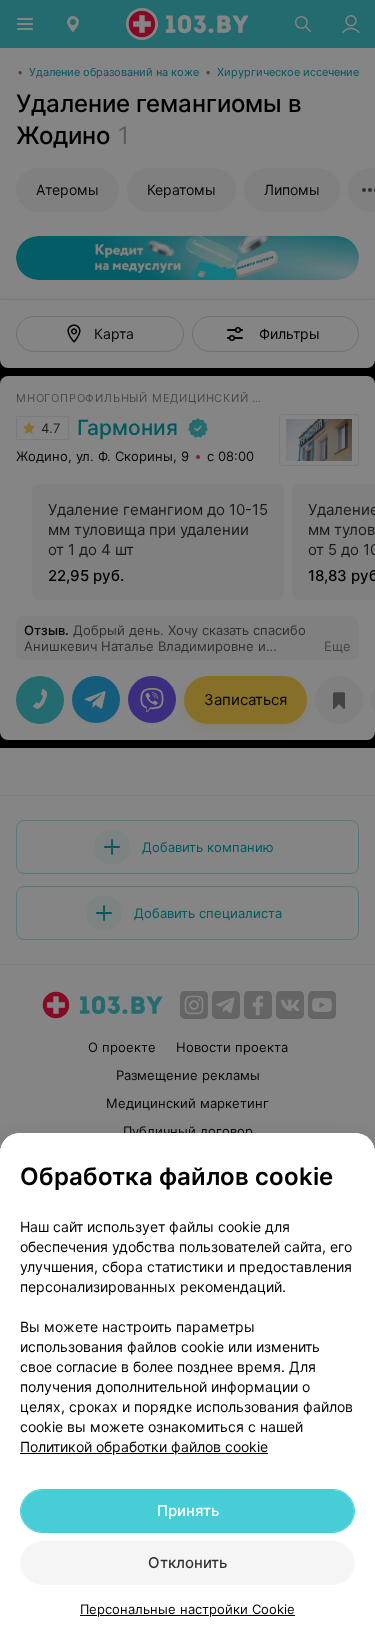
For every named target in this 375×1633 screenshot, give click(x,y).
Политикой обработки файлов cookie (144, 1446)
